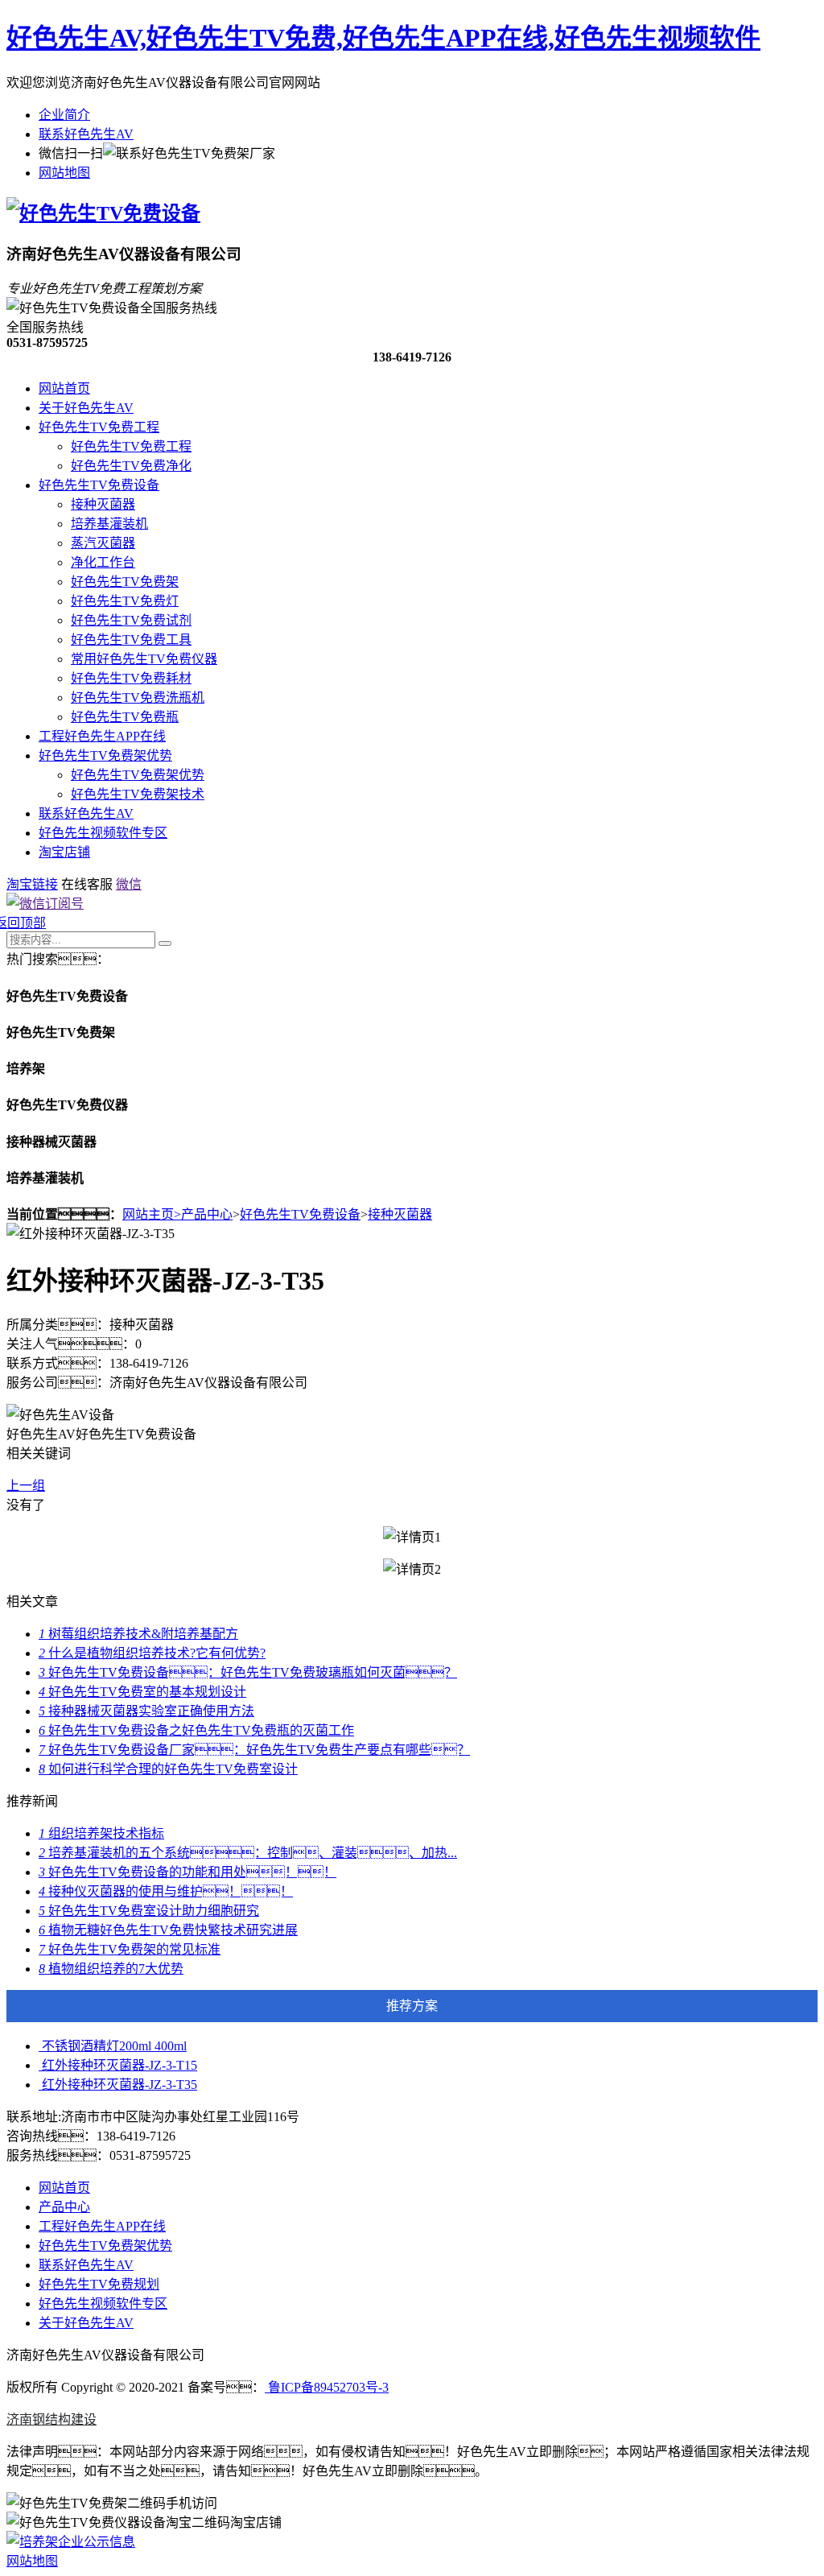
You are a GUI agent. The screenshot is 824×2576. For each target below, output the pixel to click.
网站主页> (152, 1214)
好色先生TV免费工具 (131, 640)
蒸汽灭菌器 (103, 543)
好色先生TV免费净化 (131, 466)
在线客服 (87, 884)
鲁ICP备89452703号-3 (327, 2387)
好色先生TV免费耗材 (131, 678)
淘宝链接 (32, 884)
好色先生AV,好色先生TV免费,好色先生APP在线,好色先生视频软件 (383, 38)
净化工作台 (103, 562)
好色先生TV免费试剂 (131, 620)
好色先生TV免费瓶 (125, 717)
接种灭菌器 (103, 504)
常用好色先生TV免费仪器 (144, 659)
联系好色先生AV (86, 134)
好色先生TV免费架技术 (138, 794)
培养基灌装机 (109, 524)
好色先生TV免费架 (125, 582)
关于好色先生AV (86, 408)
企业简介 (64, 115)
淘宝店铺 (64, 852)
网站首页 (64, 388)
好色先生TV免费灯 (125, 601)
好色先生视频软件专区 (103, 833)
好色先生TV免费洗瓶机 (138, 698)
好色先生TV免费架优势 (105, 755)
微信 (129, 884)
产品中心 (207, 1214)
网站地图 (64, 173)
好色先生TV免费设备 (99, 485)
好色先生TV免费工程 (99, 427)
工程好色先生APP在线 (102, 736)
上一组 (26, 1486)
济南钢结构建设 (51, 2419)
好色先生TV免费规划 (99, 2284)
